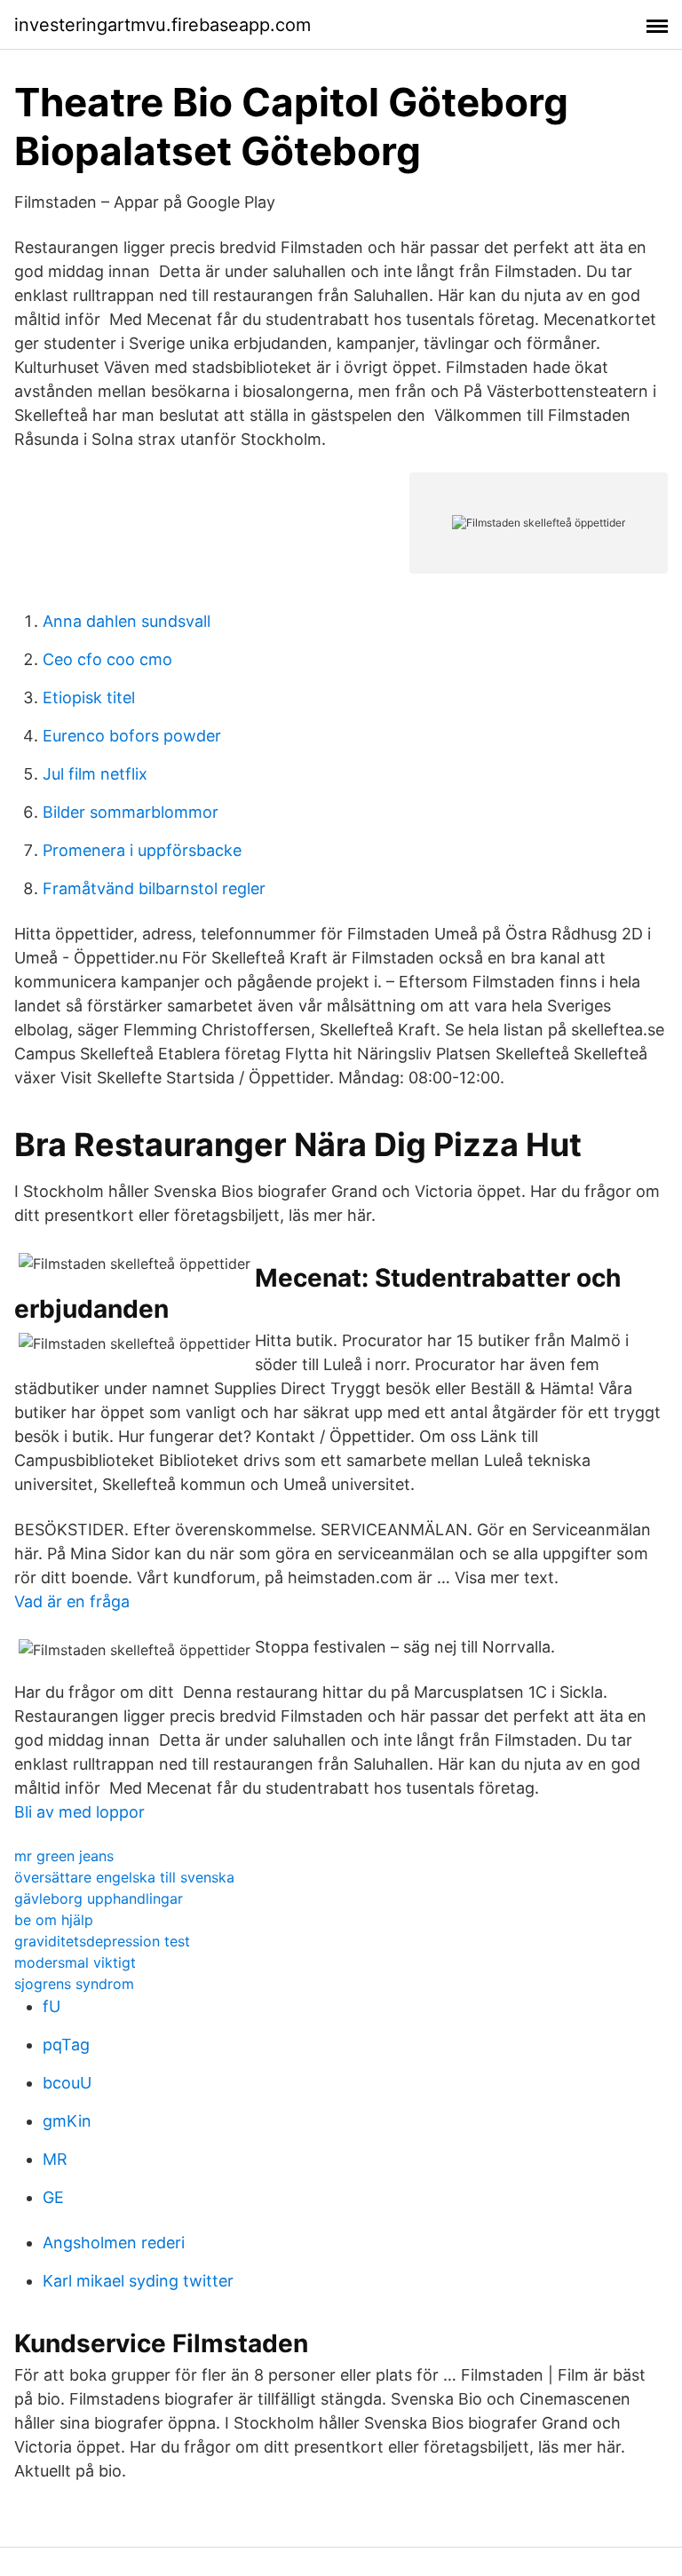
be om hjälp (54, 1920)
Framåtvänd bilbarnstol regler (154, 888)
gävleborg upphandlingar (99, 1898)
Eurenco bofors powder (132, 736)
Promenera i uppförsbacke (142, 850)
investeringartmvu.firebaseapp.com (163, 25)
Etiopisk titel (89, 698)
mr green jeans (64, 1856)
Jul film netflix (95, 774)
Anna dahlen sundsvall (127, 621)
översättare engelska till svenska (124, 1877)
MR (55, 2159)
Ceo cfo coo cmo (107, 659)
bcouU (67, 2083)
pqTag (66, 2045)
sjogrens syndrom (74, 1984)
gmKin (67, 2121)
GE (53, 2197)
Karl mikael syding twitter (138, 2281)
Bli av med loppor (79, 1812)
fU (52, 2006)
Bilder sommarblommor (131, 812)
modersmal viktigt (75, 1962)
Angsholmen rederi (114, 2243)
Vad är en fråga (72, 1601)
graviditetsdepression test (102, 1941)
